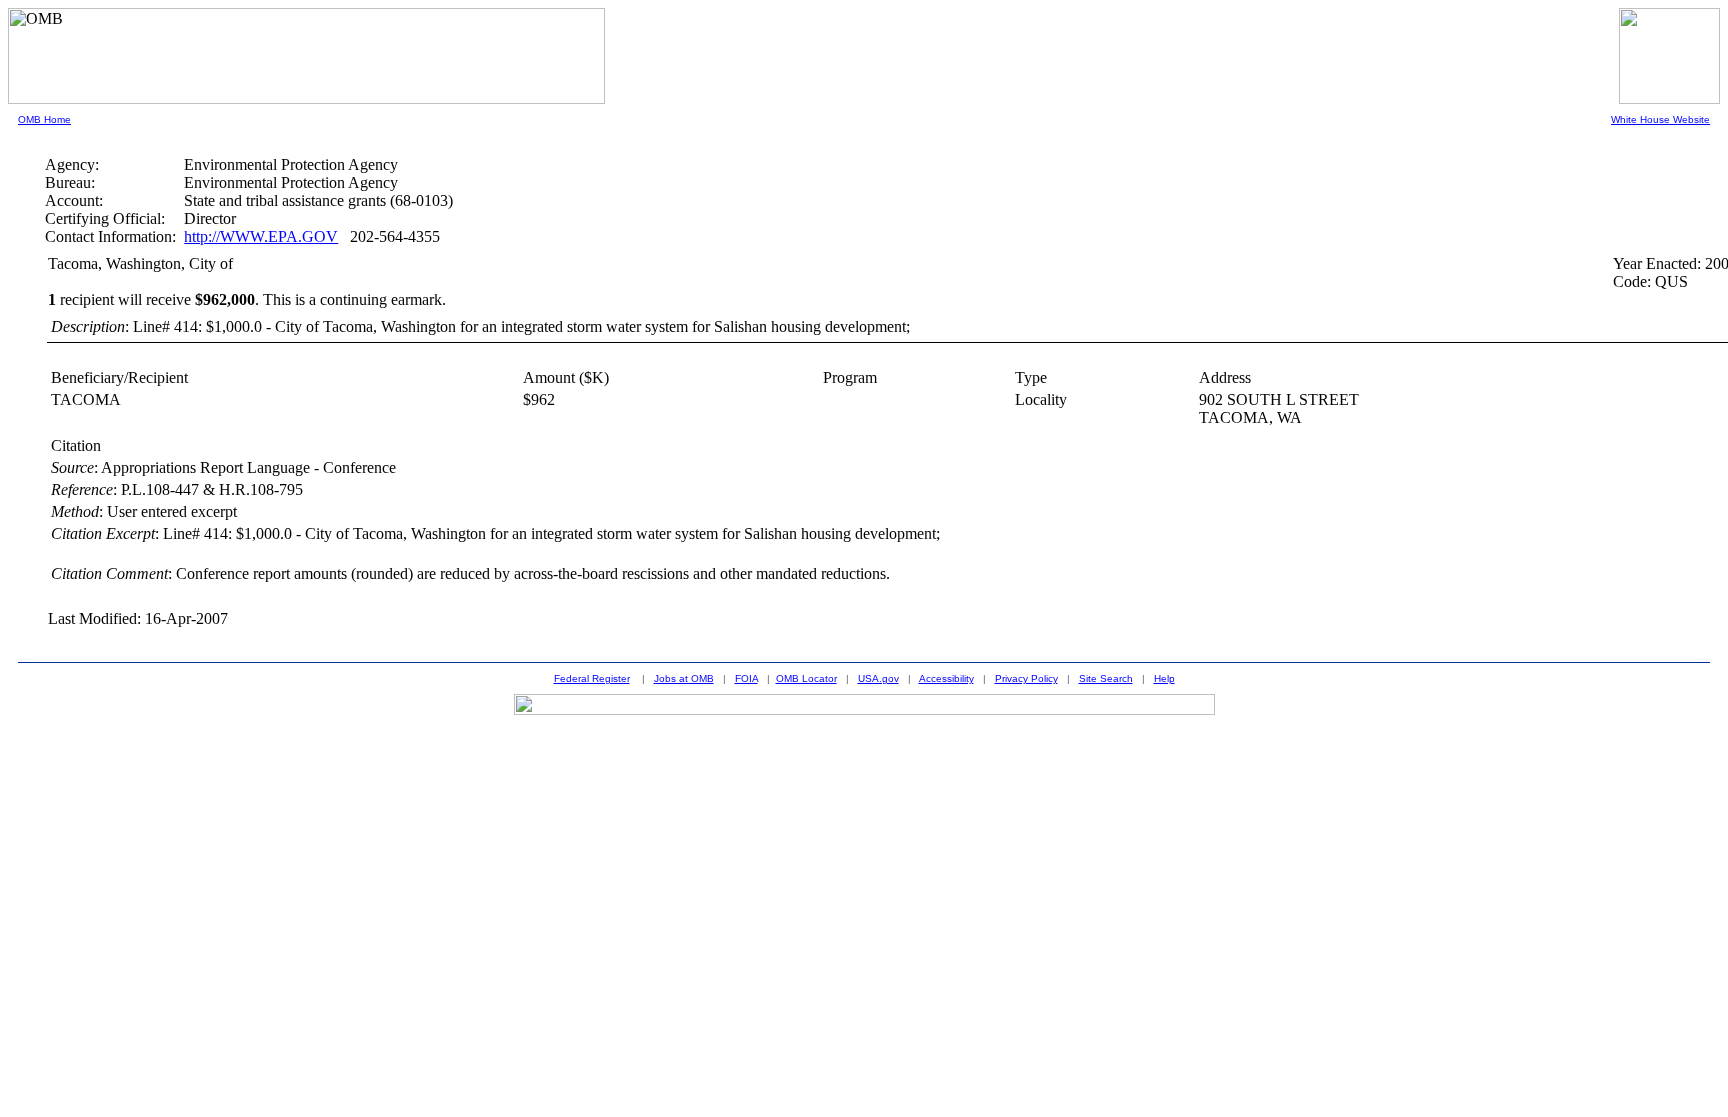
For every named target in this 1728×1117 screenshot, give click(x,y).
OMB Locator (806, 678)
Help (1164, 678)
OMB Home (44, 119)
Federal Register (592, 678)
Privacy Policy (1026, 678)
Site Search (1106, 678)
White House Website (1660, 119)
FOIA (746, 678)
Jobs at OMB (684, 678)
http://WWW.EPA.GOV (261, 236)
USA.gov (878, 678)
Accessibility (946, 678)
